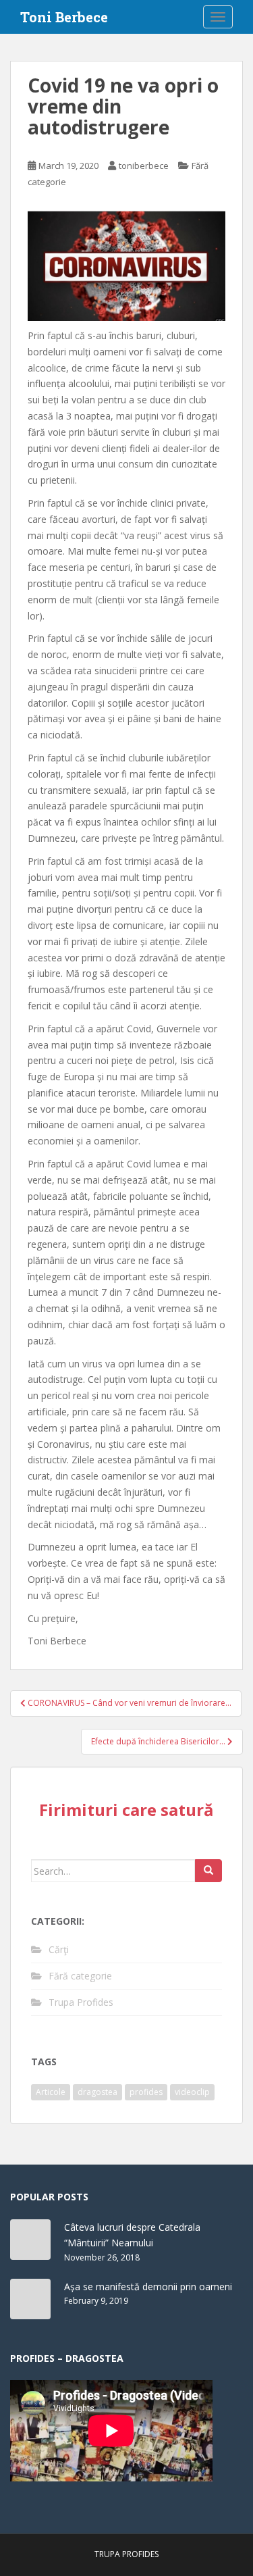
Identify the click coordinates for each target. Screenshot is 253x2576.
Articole (51, 2092)
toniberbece (144, 166)
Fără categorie (80, 1976)
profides (146, 2092)
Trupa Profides (81, 2002)
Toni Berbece (64, 17)
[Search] (208, 1871)
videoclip (192, 2092)
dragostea (97, 2092)
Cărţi (59, 1949)
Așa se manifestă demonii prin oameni (148, 2287)
